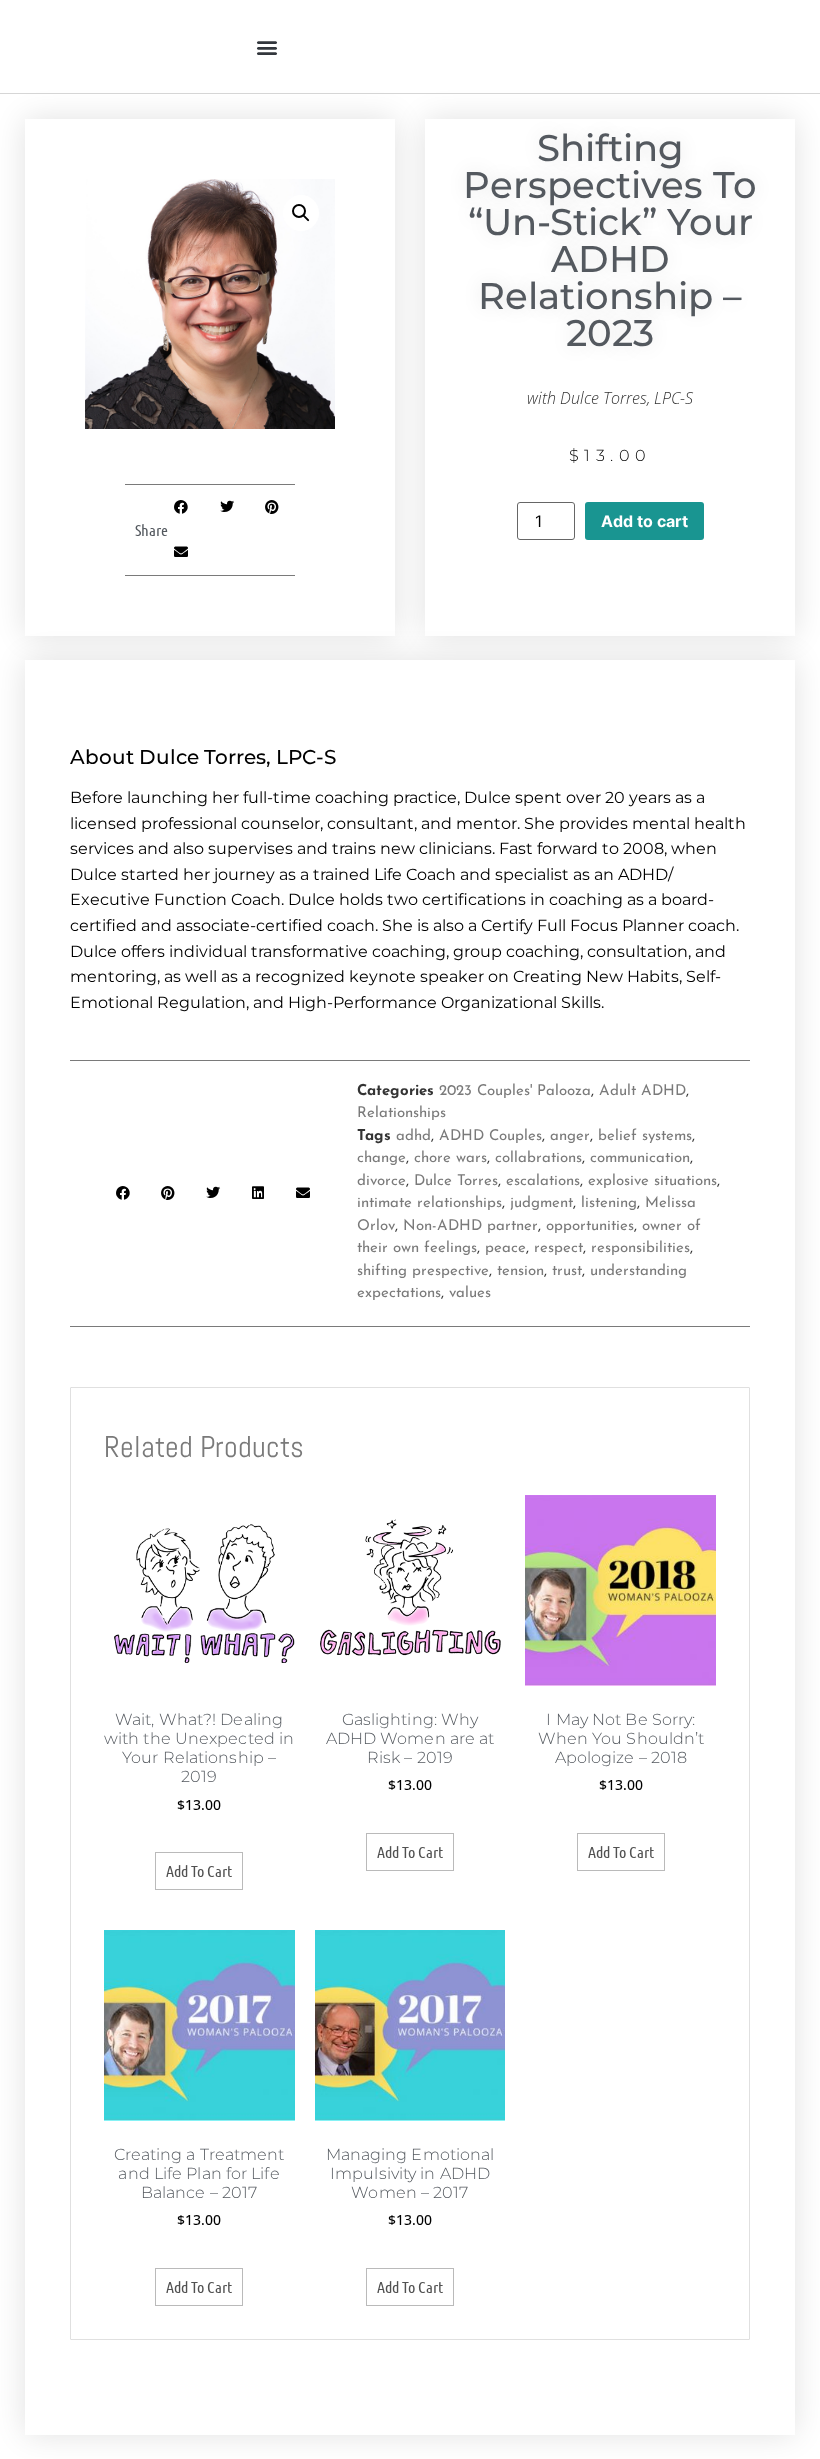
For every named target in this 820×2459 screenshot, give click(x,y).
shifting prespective (423, 1271)
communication (640, 1158)
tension (520, 1271)
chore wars (450, 1158)
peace (505, 1248)
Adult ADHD (642, 1091)
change (381, 1158)
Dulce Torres (456, 1181)
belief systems (645, 1136)
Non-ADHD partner (470, 1226)
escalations (543, 1181)
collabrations (538, 1158)
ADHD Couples (490, 1136)
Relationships (401, 1113)
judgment (541, 1203)
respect (558, 1248)
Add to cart (644, 521)
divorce (381, 1181)
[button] (266, 46)
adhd (413, 1136)
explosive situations (652, 1181)
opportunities (590, 1226)
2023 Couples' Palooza (515, 1091)
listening (609, 1203)
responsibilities (640, 1248)
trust (567, 1271)
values (470, 1293)
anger (570, 1136)
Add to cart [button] (199, 1870)
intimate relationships (429, 1203)
